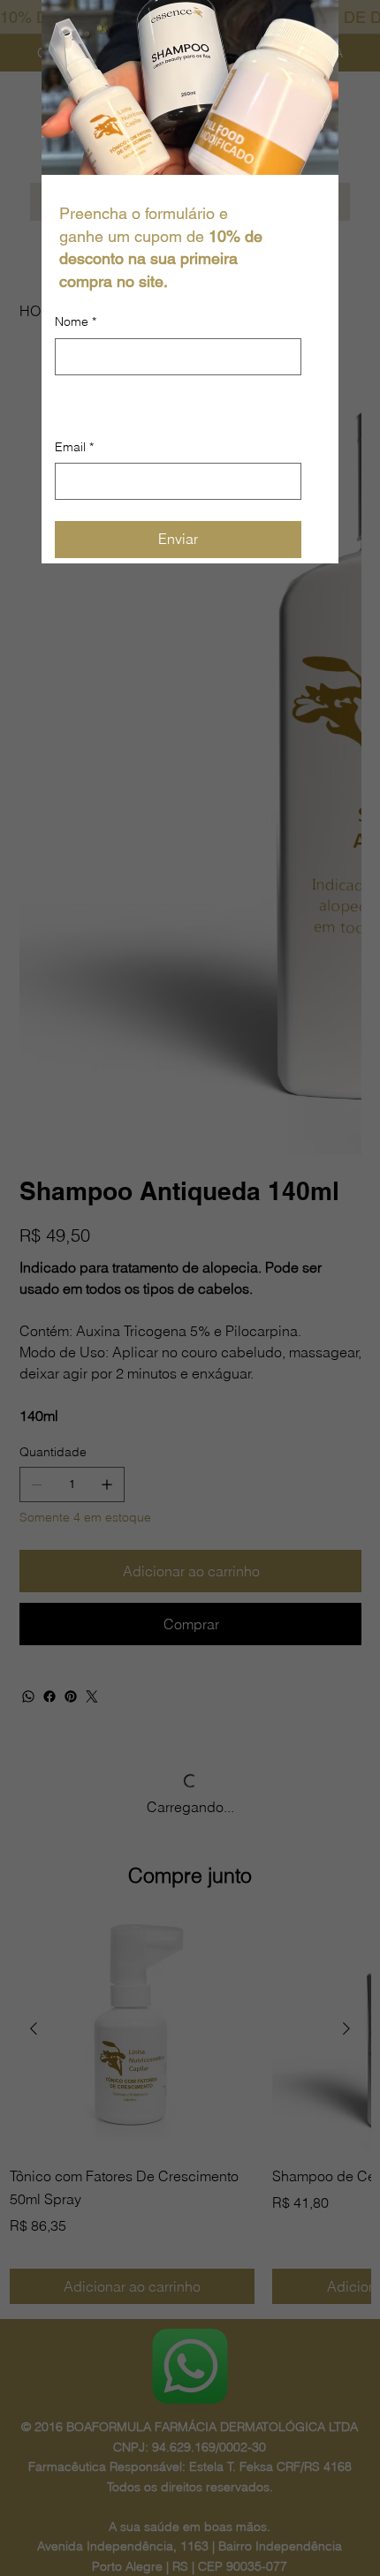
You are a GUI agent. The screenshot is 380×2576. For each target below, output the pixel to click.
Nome (76, 321)
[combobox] (178, 464)
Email (74, 533)
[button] (315, 24)
